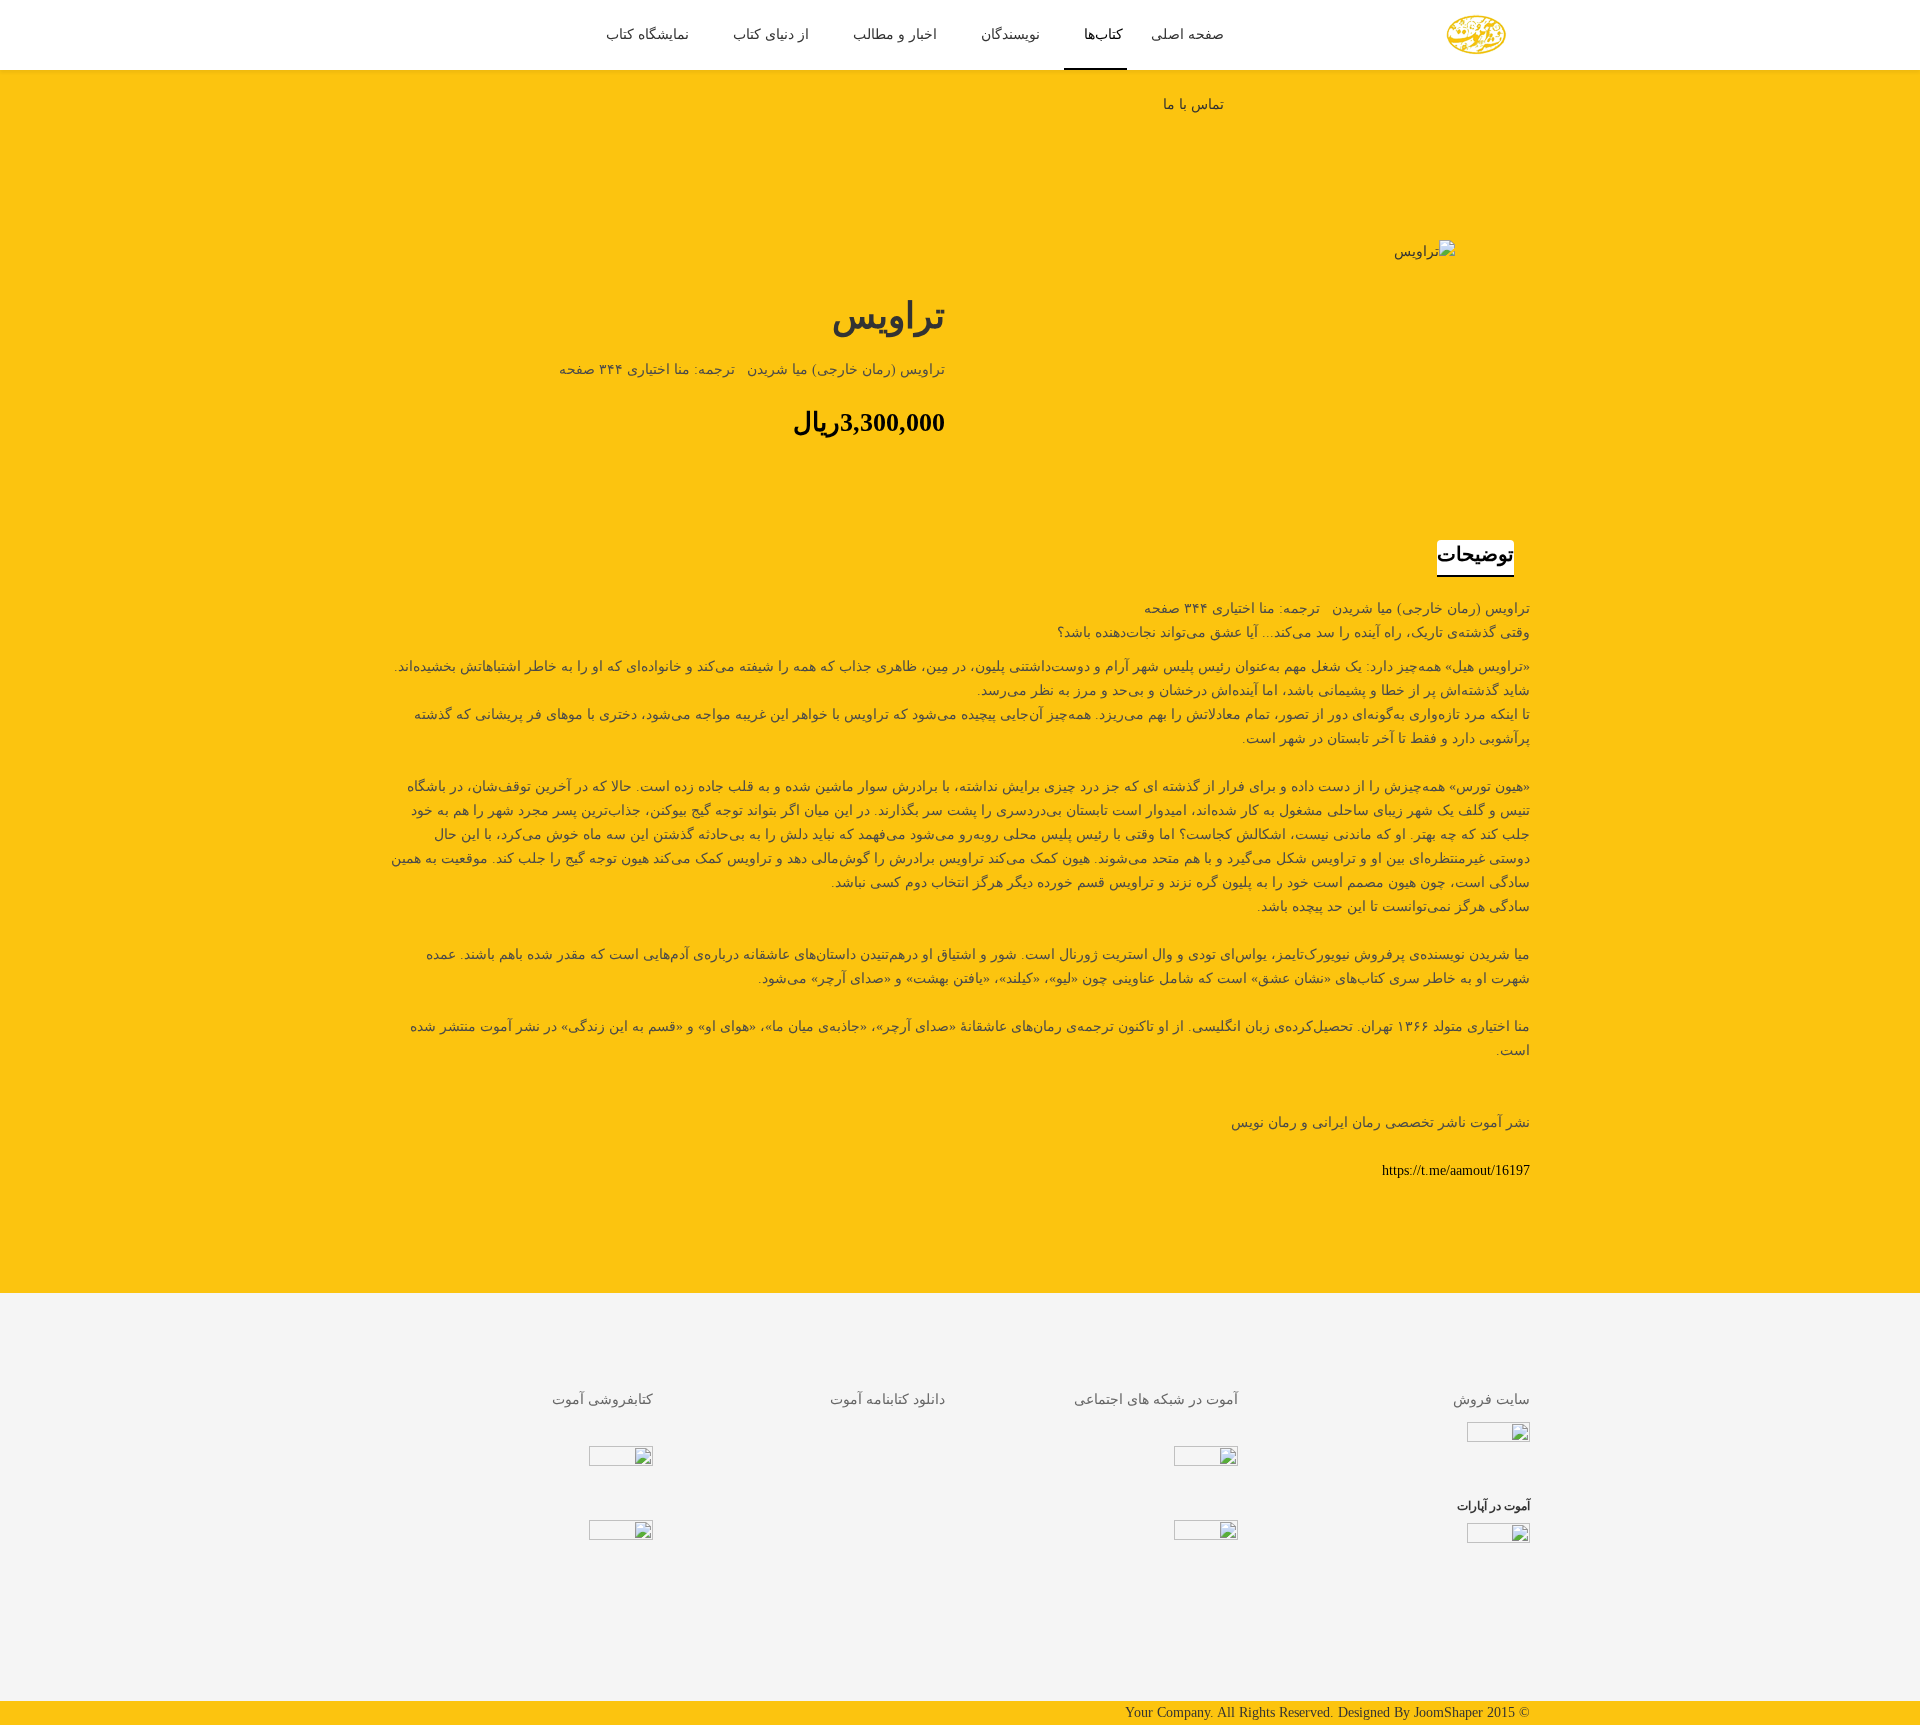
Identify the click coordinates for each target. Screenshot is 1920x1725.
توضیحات (1475, 554)
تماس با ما (1193, 104)
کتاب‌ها (1103, 34)
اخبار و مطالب (895, 34)
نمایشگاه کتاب (647, 34)
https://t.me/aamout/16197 (1456, 1170)
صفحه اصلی (1187, 34)
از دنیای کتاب (771, 34)
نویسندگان (1010, 34)
